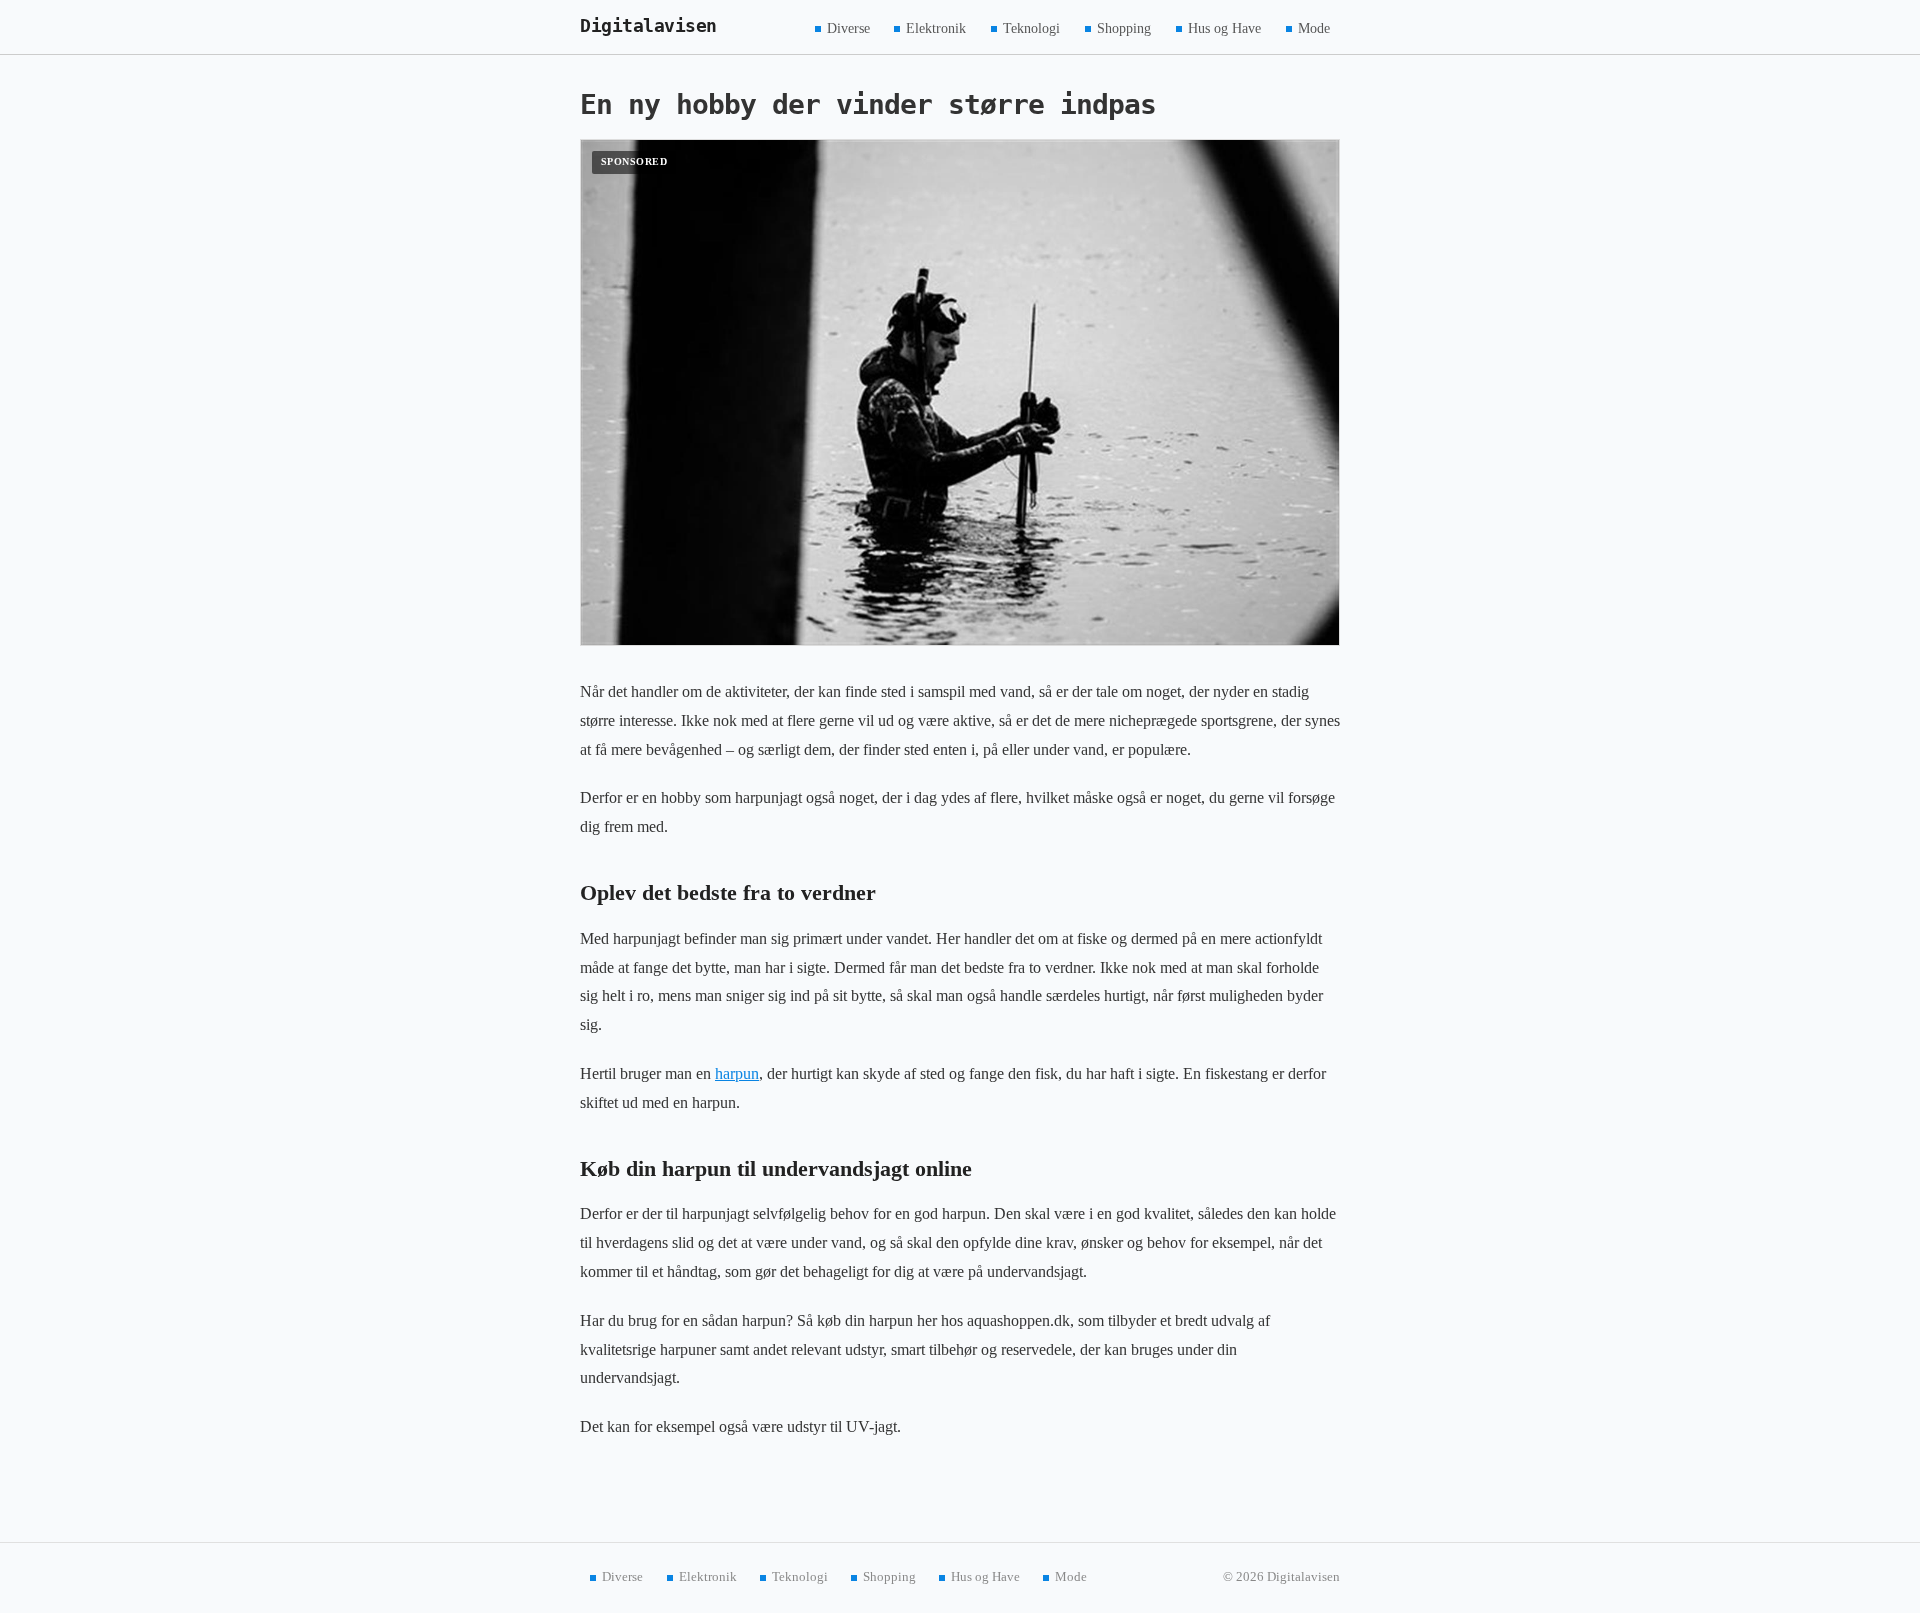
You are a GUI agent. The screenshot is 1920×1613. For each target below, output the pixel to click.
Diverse (848, 27)
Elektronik (936, 27)
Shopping (1124, 27)
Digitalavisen (648, 26)
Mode (1314, 27)
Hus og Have (1224, 27)
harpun (737, 1073)
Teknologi (1031, 27)
